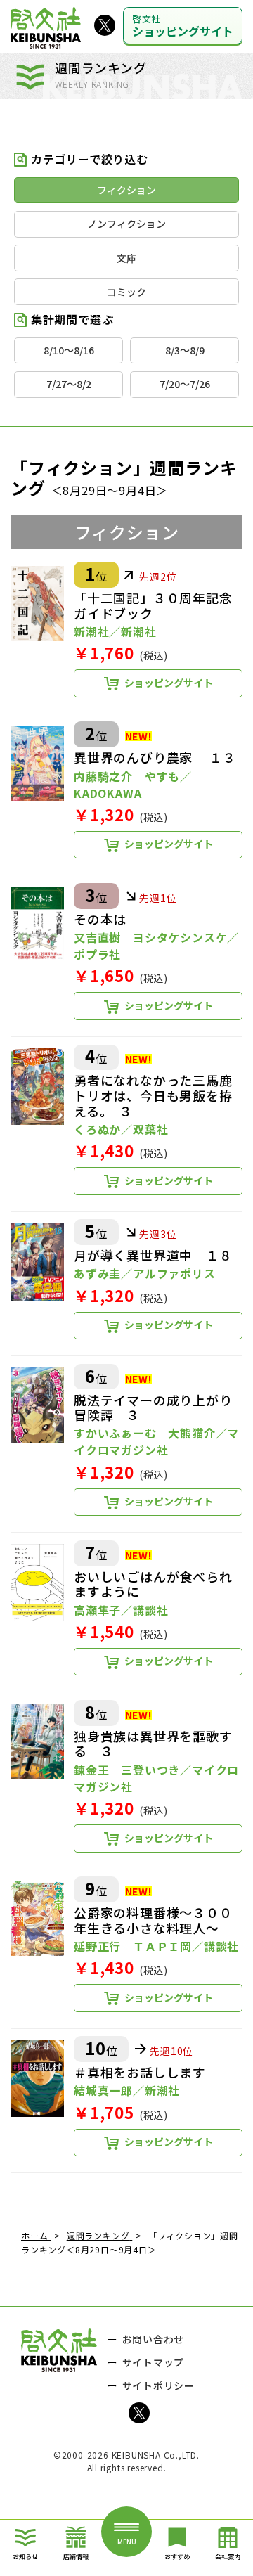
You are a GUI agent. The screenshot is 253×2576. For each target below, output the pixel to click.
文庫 (126, 258)
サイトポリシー (159, 2385)
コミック (126, 292)
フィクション (126, 190)
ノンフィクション (126, 224)
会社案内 (228, 2557)
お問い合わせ (154, 2339)
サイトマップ (154, 2362)
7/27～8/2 (69, 384)
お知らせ (25, 2557)
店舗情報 (76, 2557)
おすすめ (177, 2557)
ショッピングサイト (183, 26)
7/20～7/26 (185, 384)
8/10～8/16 (69, 350)
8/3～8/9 (185, 350)
